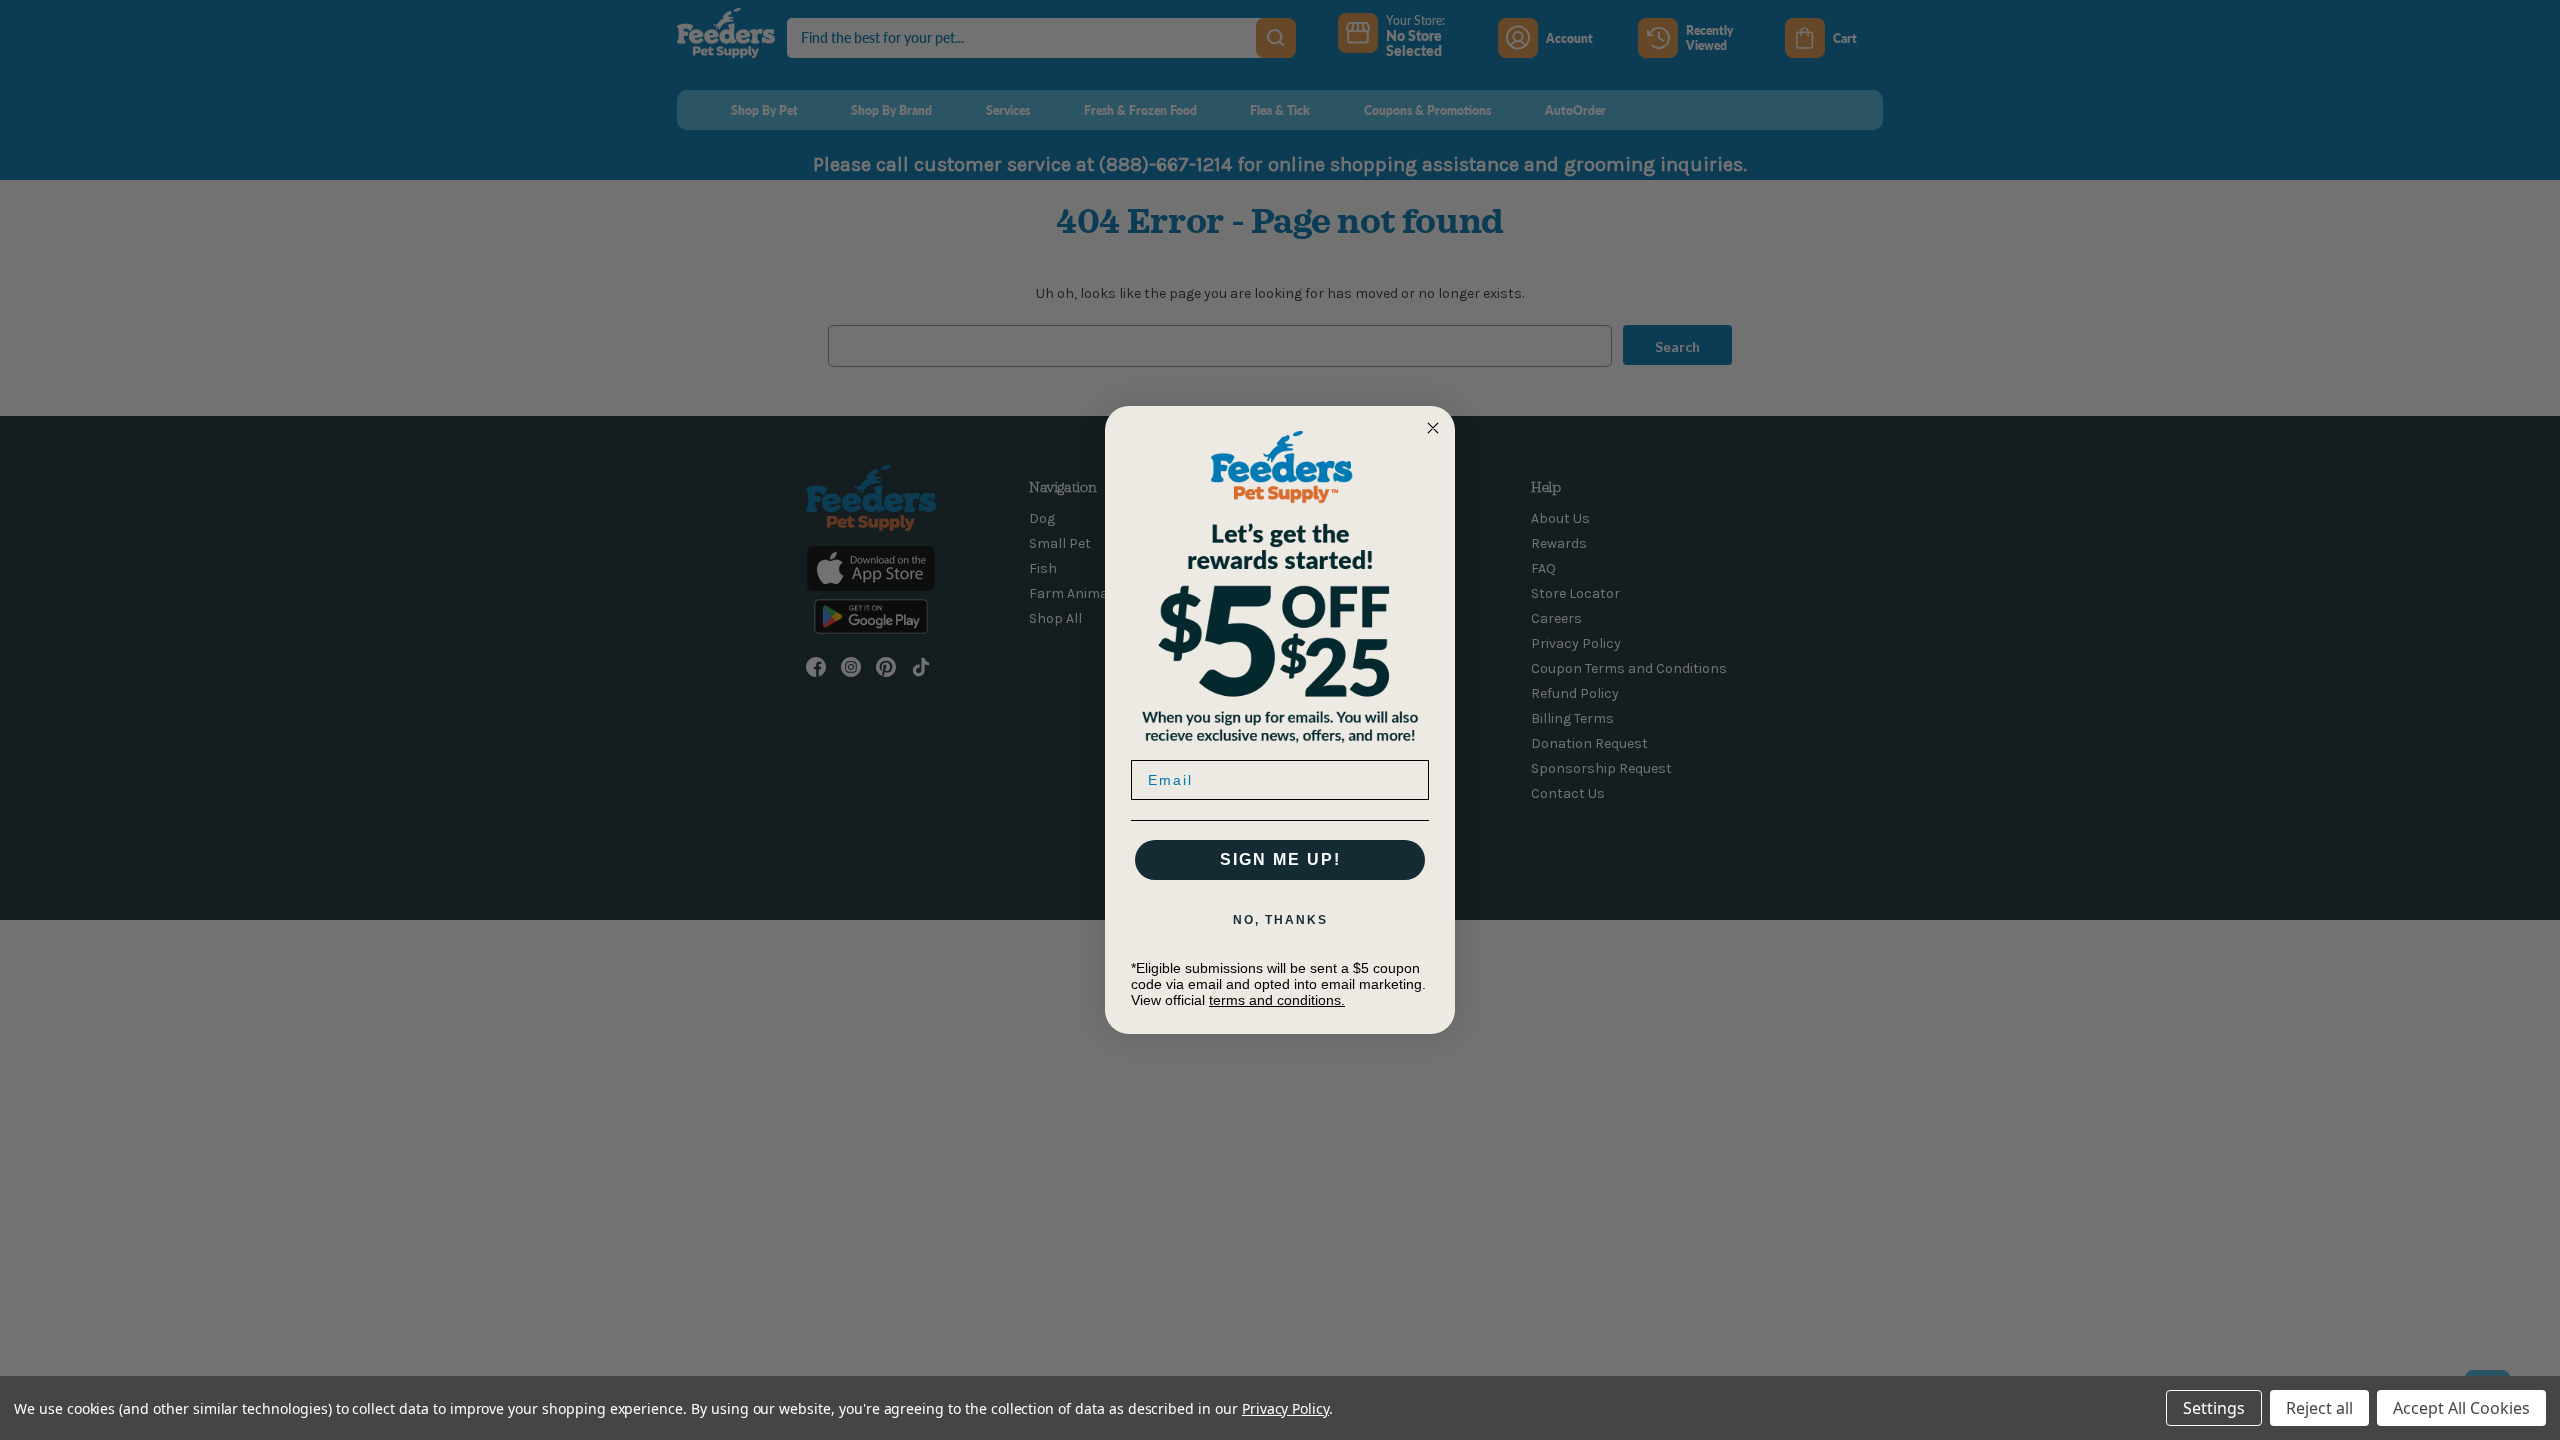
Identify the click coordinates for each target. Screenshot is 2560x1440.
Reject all (2319, 1408)
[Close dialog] (1433, 428)
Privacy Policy (1285, 1408)
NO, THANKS (1280, 920)
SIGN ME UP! (1280, 859)
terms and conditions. (1277, 1000)
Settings (2214, 1408)
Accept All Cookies (2461, 1408)
